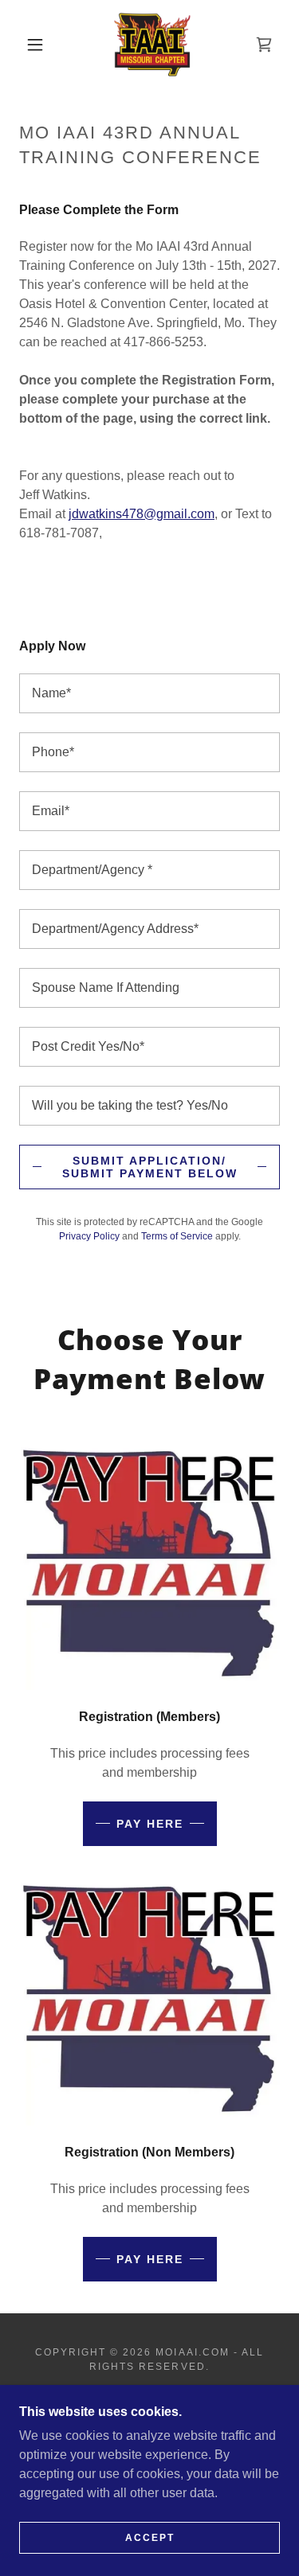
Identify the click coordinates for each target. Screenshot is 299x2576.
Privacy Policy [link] (89, 1236)
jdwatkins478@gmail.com (142, 514)
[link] (152, 45)
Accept (150, 2538)
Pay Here (150, 1824)
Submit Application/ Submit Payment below (150, 1167)
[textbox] (149, 693)
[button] (35, 45)
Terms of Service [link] (177, 1236)
